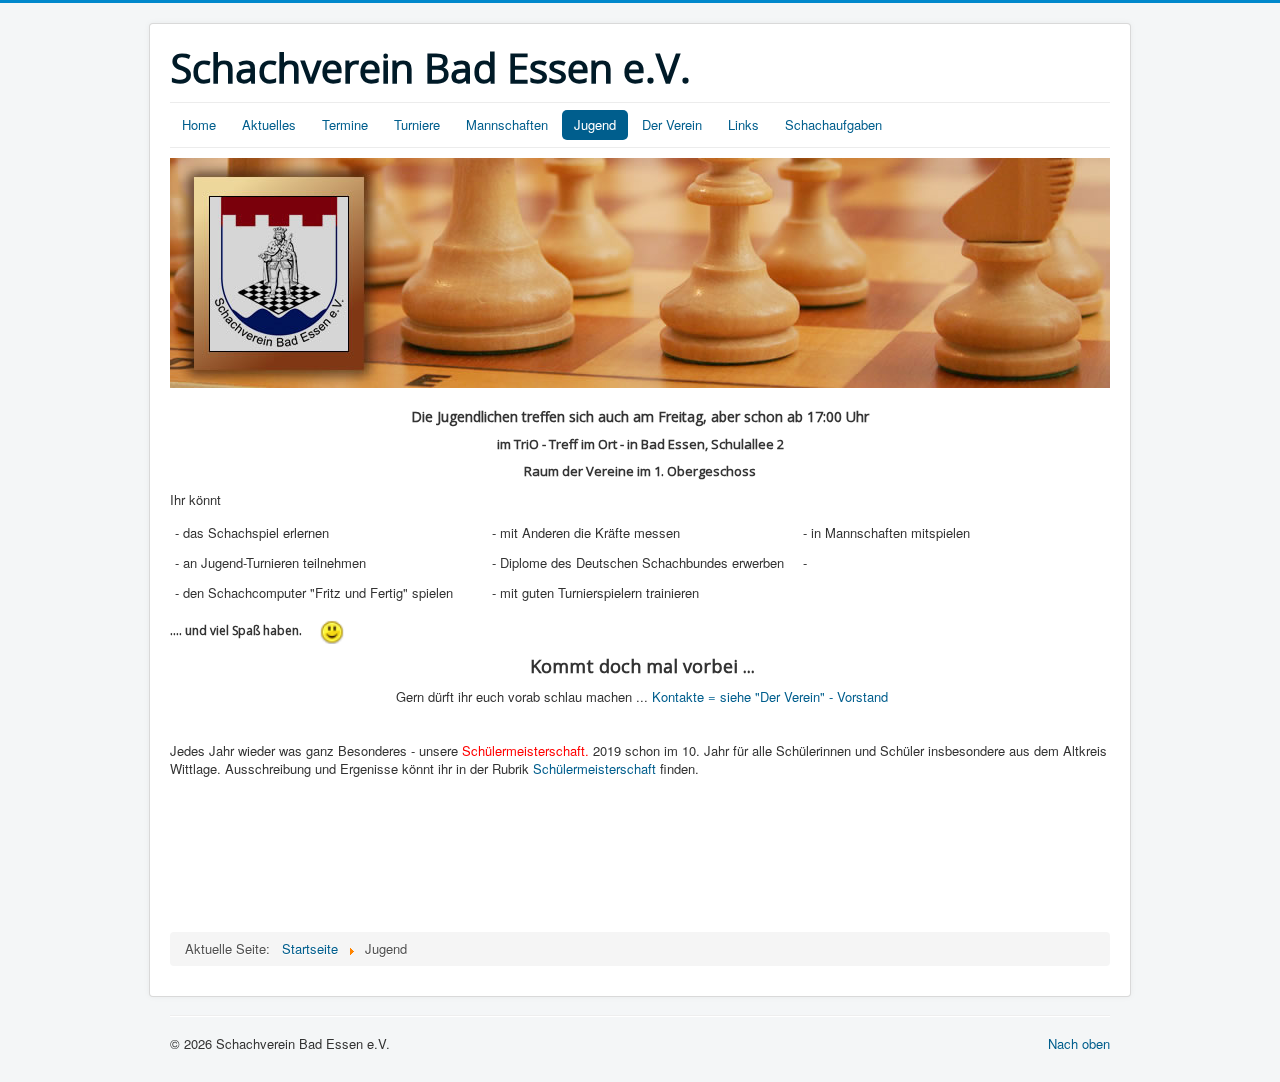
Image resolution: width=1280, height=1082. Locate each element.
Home (199, 124)
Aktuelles (269, 124)
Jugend (595, 124)
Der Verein (672, 124)
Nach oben (1079, 1043)
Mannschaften (507, 124)
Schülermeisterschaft (594, 768)
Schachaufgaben (833, 124)
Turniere (417, 124)
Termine (345, 124)
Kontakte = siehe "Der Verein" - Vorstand (770, 696)
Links (743, 124)
